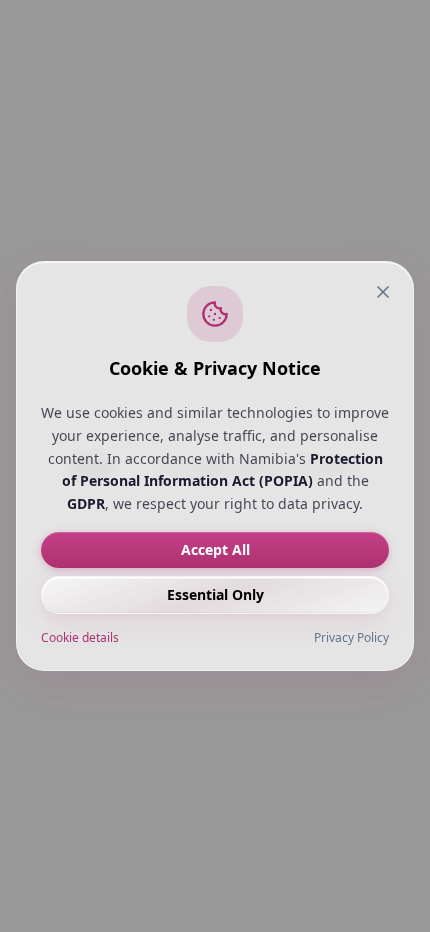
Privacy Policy (351, 638)
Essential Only (215, 594)
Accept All (215, 549)
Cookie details (80, 638)
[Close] (383, 292)
